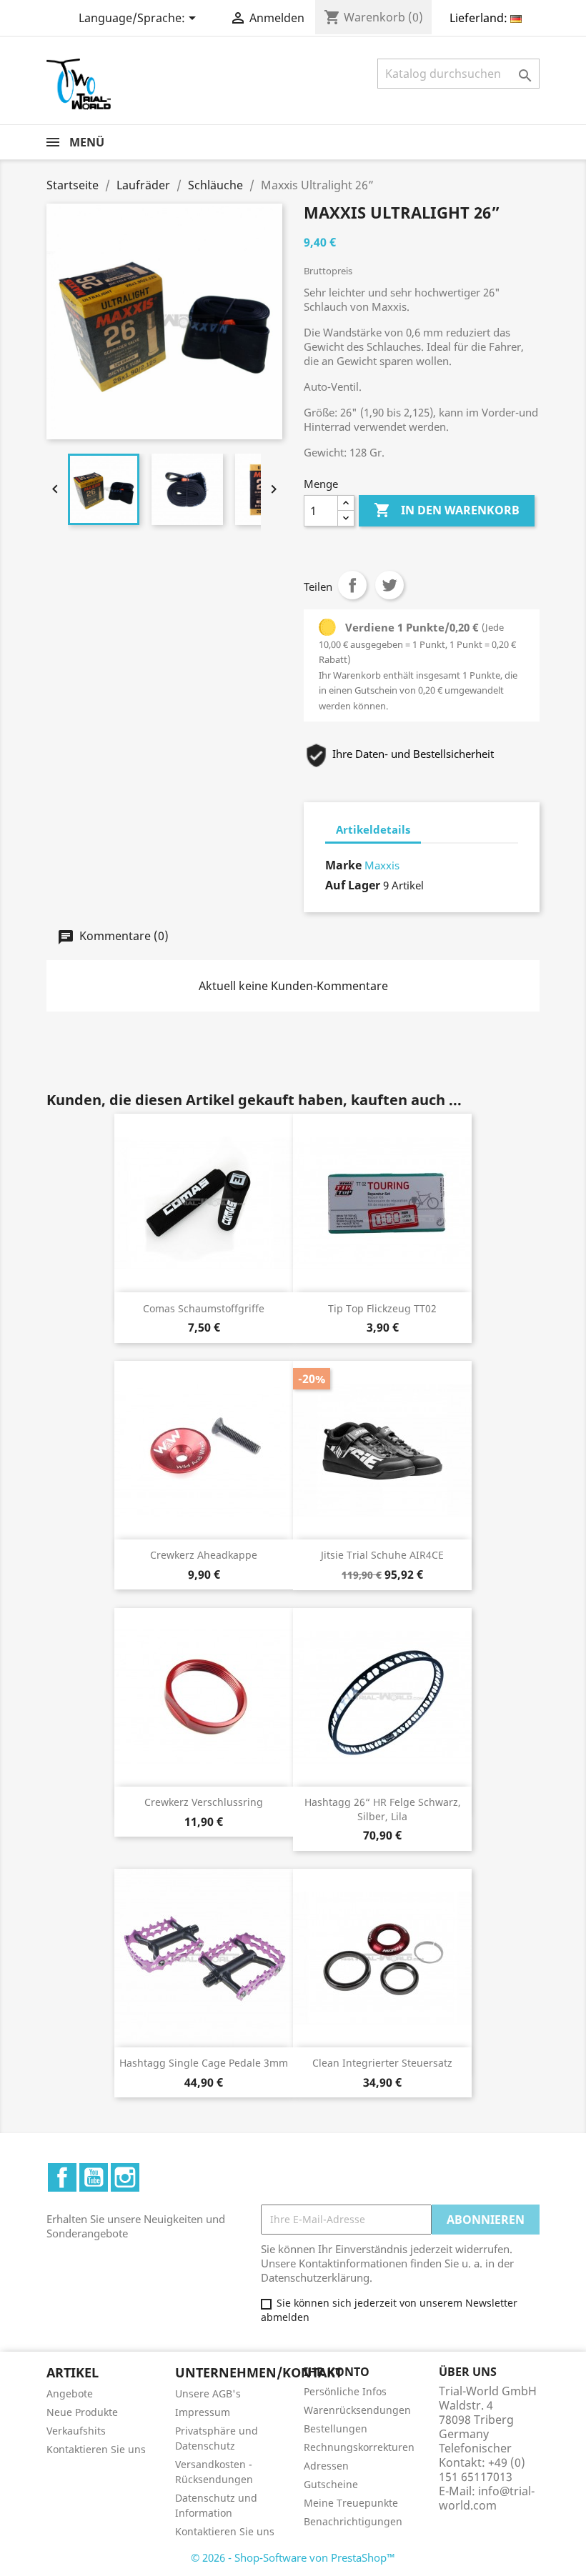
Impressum (203, 2412)
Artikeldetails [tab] (373, 829)
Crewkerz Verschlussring (204, 1802)
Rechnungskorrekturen (359, 2447)
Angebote (70, 2393)
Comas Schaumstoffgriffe (204, 1308)
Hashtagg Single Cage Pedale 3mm (204, 2063)
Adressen (326, 2466)
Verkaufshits (76, 2431)
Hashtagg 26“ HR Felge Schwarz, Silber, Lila (383, 1809)
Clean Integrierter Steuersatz (382, 2063)
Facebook (62, 2177)
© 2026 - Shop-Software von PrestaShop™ (293, 2557)
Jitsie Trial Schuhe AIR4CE (382, 1555)
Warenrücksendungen (357, 2410)
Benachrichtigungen (353, 2521)
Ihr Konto (337, 2372)
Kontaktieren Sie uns (96, 2449)
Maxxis (382, 865)
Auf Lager (353, 885)
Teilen (352, 585)
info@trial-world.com (487, 2498)
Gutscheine (331, 2484)
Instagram (125, 2177)
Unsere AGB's (208, 2393)
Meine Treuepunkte (351, 2503)
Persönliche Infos (345, 2391)
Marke (343, 865)
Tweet (389, 585)
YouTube (94, 2177)
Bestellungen (336, 2428)
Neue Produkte (82, 2412)
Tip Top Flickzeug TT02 (382, 1308)
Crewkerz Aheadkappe (204, 1555)
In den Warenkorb (447, 510)
